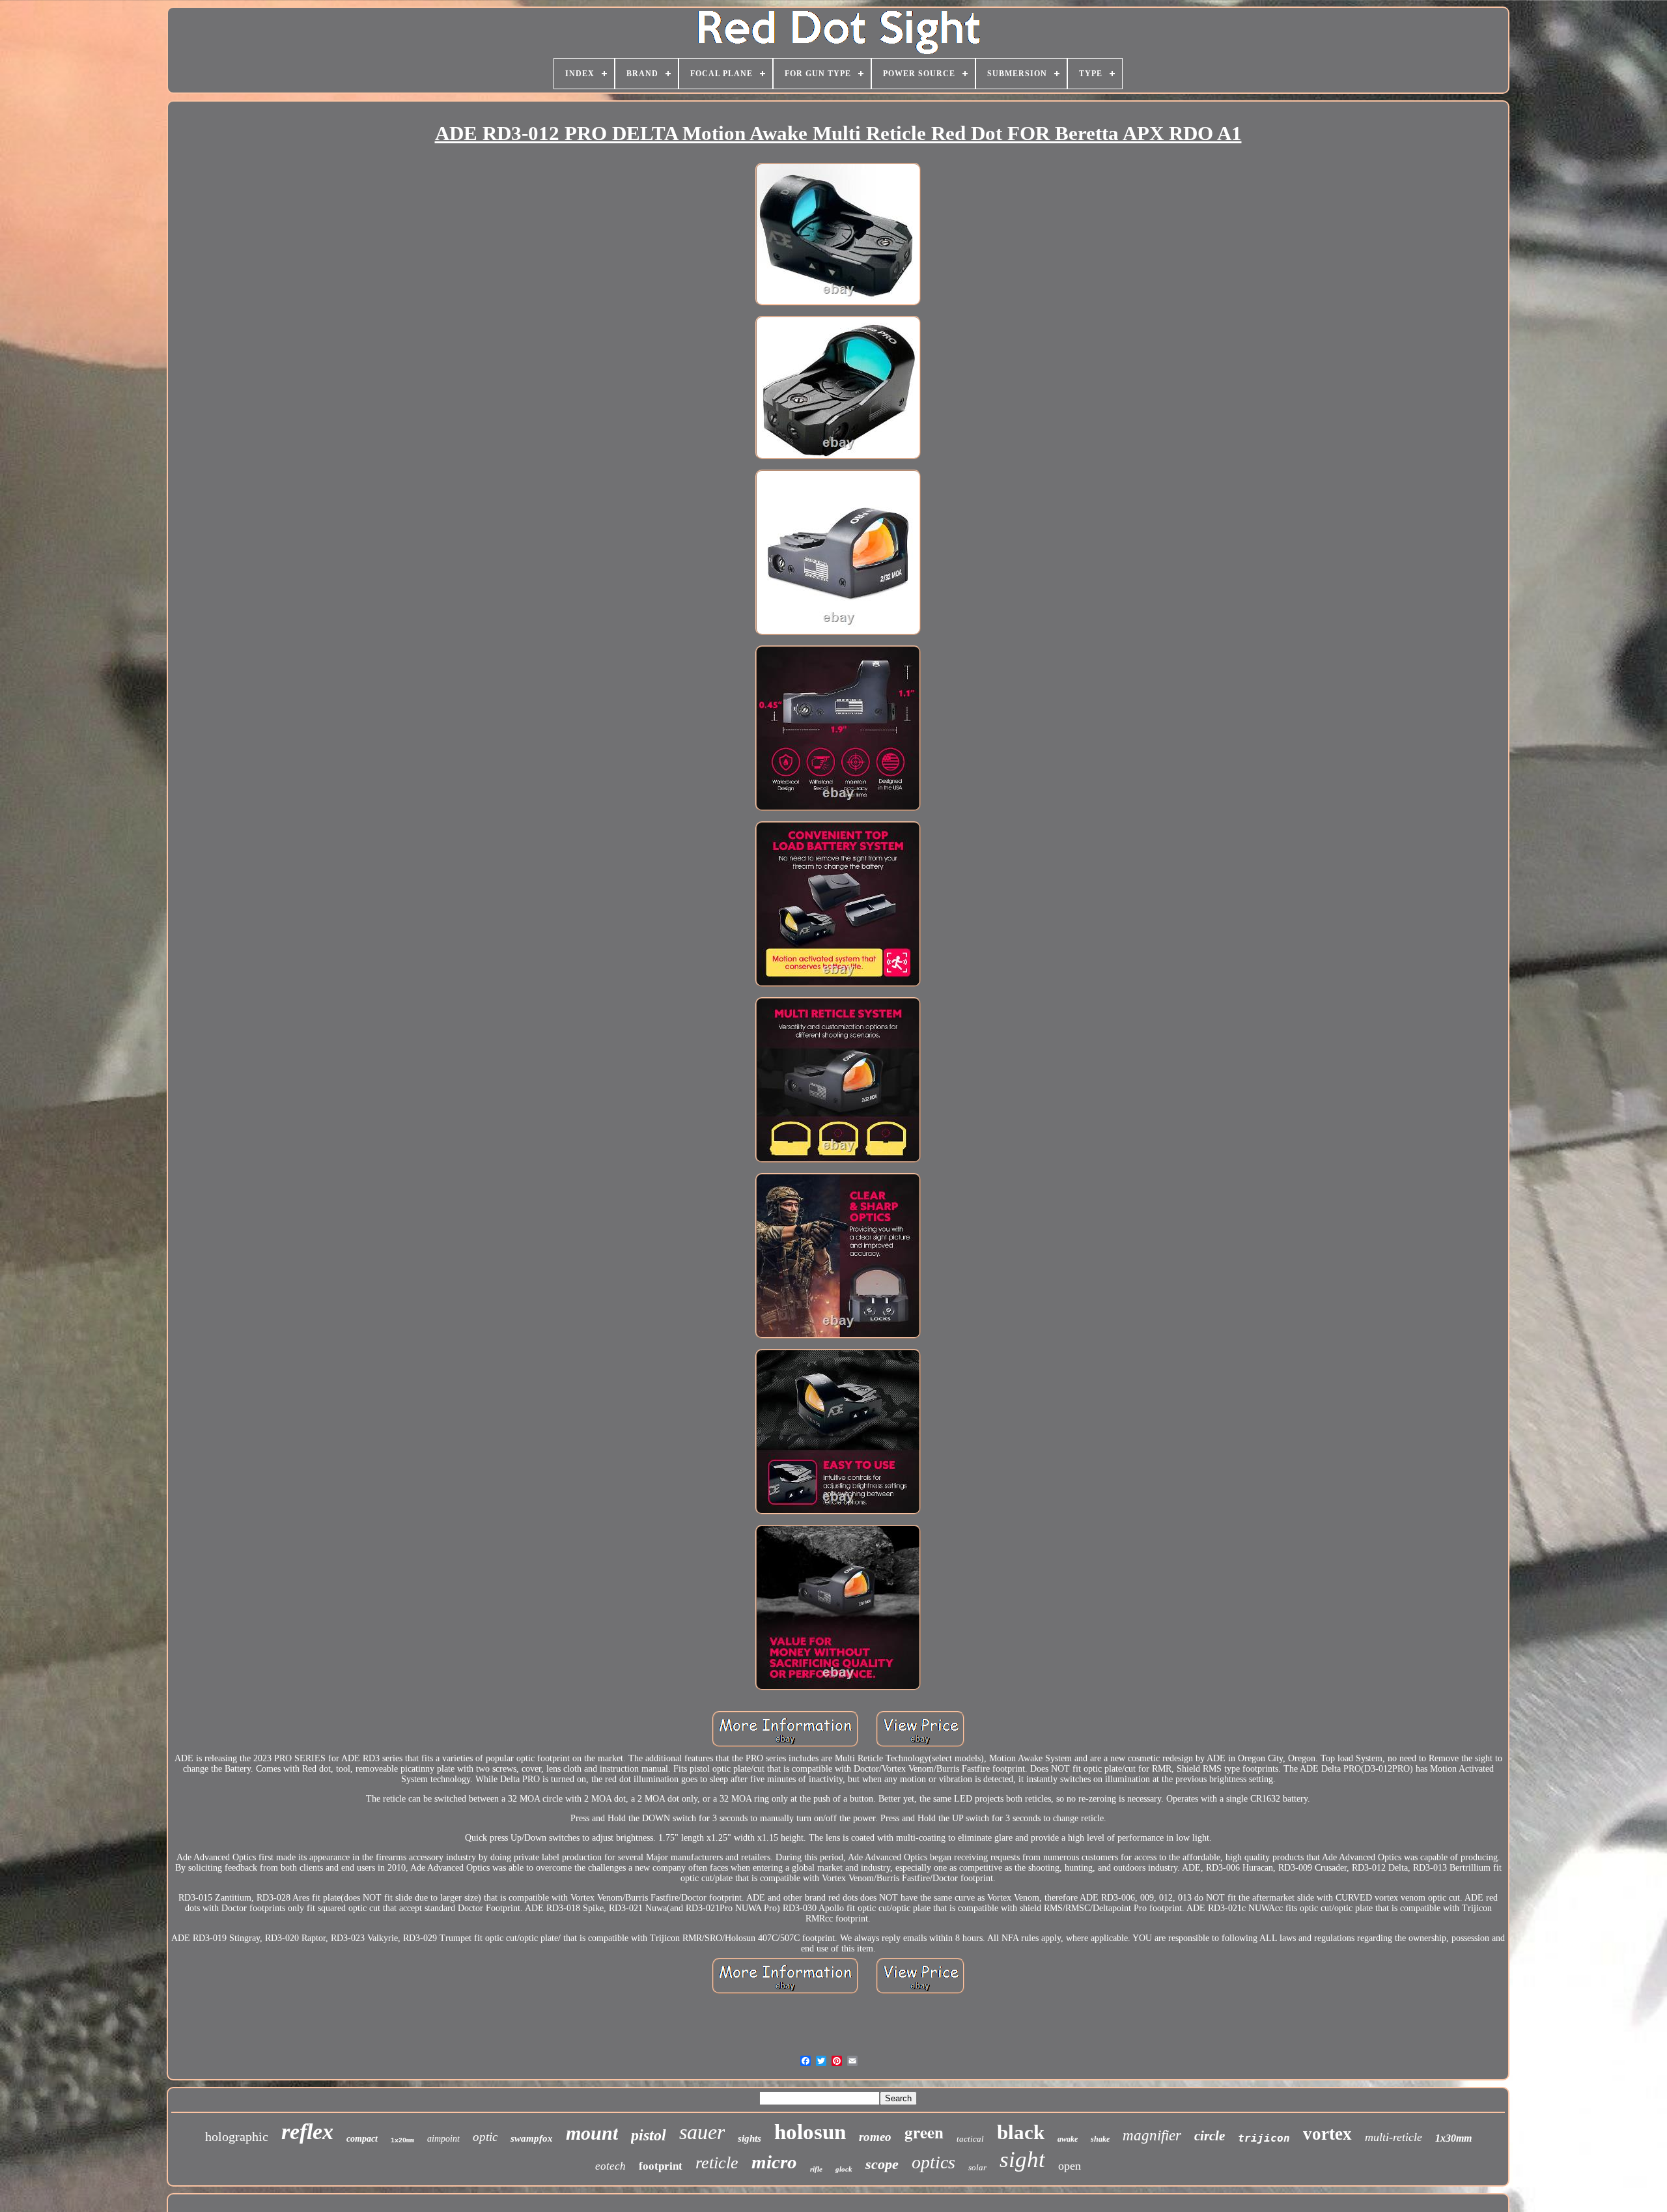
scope (882, 2164)
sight (1022, 2160)
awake (1068, 2139)
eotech (610, 2166)
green (924, 2132)
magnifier (1152, 2135)
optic (485, 2137)
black (1021, 2132)
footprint (661, 2166)
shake (1100, 2139)
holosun (810, 2132)
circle (1210, 2136)
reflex (307, 2132)
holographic (237, 2136)
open (1070, 2166)
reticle (717, 2163)
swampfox (532, 2138)
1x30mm (1453, 2138)
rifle (816, 2169)
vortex (1327, 2134)
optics (933, 2162)
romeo (875, 2137)
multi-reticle (1394, 2137)
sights (749, 2138)
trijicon (1264, 2138)
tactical (970, 2139)
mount (592, 2133)
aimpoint (443, 2139)
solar (977, 2167)
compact (362, 2139)
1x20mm (402, 2141)
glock (844, 2169)
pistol (649, 2135)
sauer (702, 2132)
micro (774, 2162)
